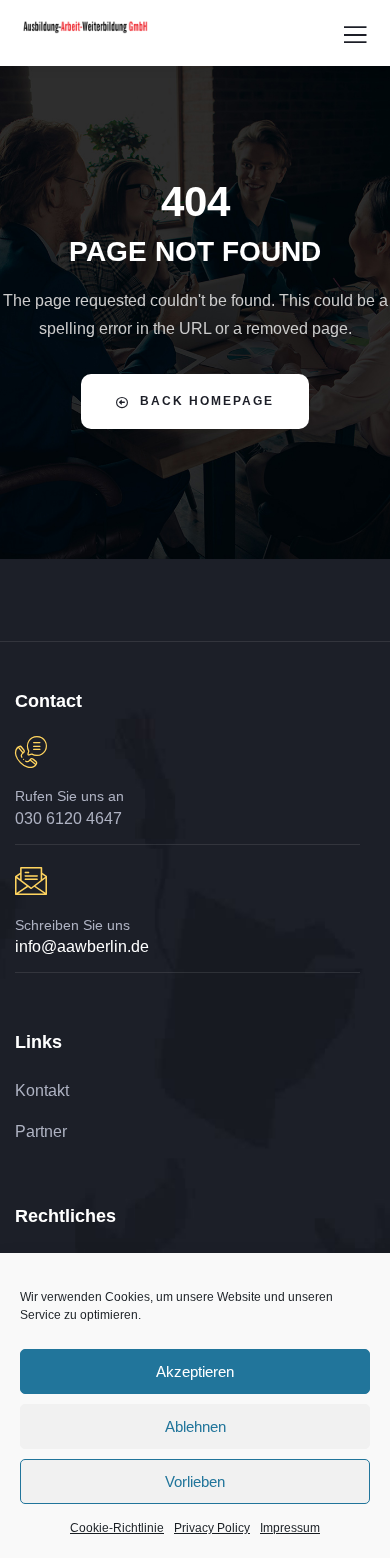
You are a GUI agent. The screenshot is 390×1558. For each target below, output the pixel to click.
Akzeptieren (195, 1371)
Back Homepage (207, 401)
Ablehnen (195, 1426)
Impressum (290, 1528)
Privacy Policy (212, 1528)
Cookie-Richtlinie (117, 1528)
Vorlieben (195, 1481)
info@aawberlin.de (82, 946)
